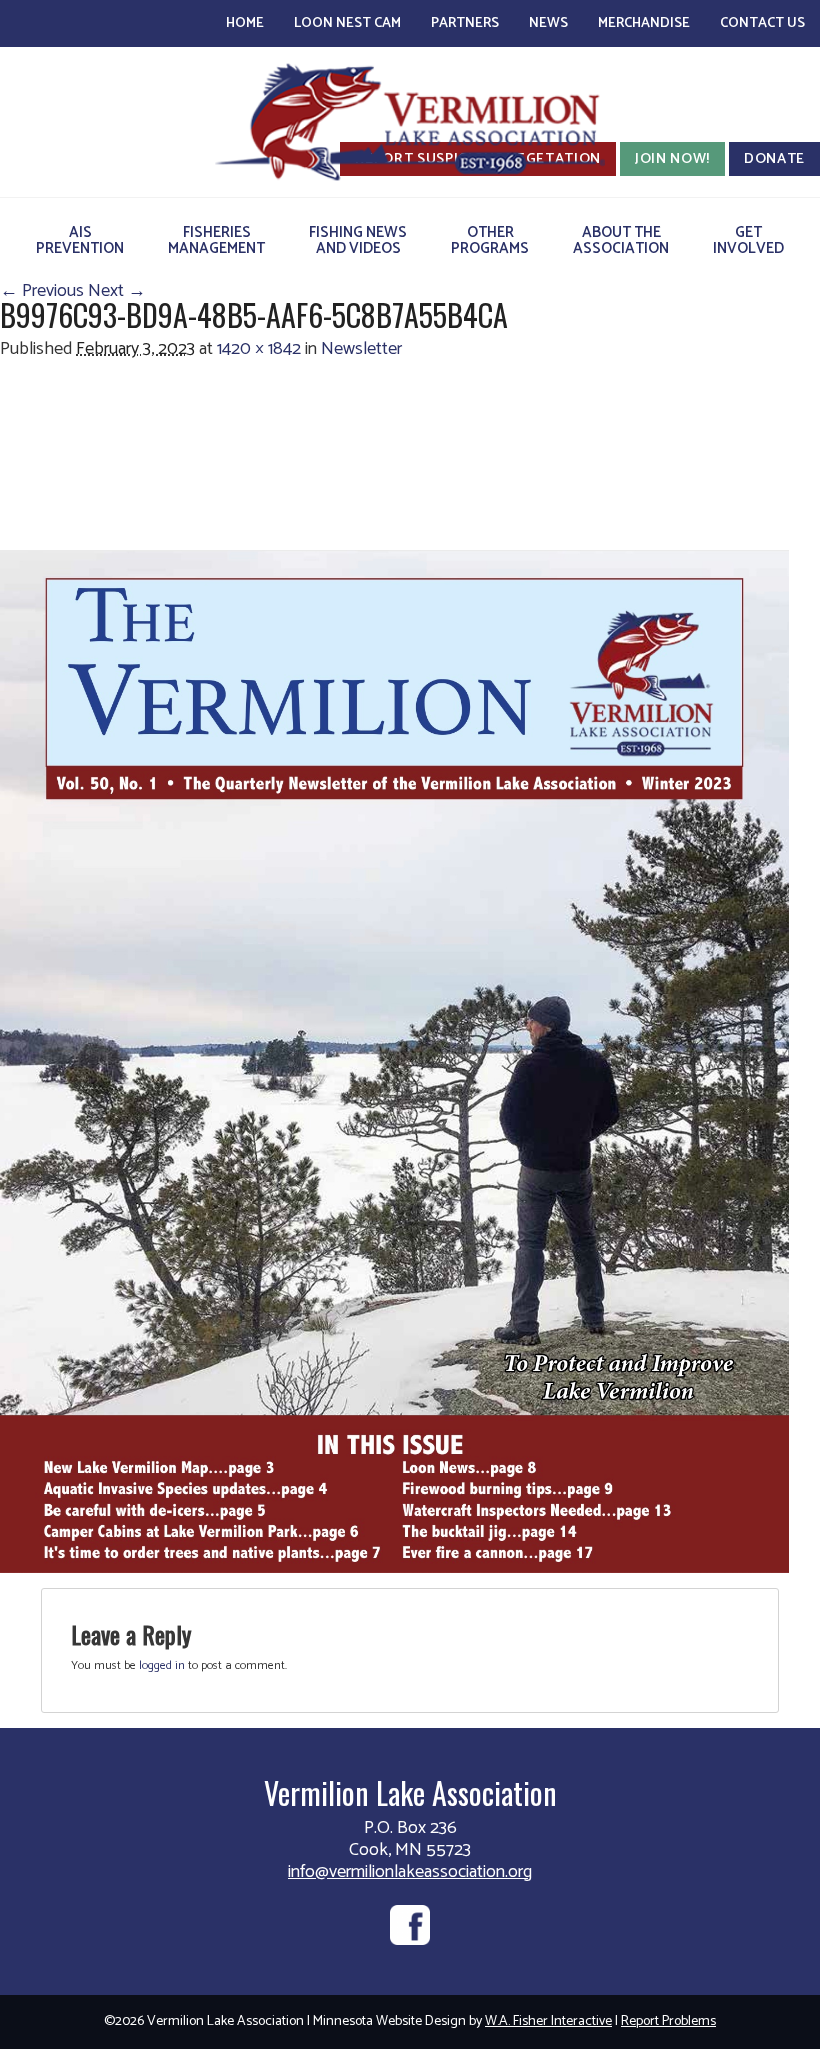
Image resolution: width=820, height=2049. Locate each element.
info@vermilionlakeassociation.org (410, 1872)
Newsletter (361, 349)
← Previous (42, 291)
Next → (117, 291)
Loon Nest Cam (347, 23)
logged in (162, 1665)
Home (245, 23)
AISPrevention (80, 240)
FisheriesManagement (216, 240)
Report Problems (668, 2021)
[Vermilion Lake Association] (410, 121)
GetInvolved (748, 240)
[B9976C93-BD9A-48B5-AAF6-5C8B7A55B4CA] (394, 1061)
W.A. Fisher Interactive (548, 2021)
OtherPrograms (490, 240)
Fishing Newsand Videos (358, 240)
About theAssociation (621, 240)
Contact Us (762, 23)
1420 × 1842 (259, 349)
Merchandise (644, 23)
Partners (465, 23)
